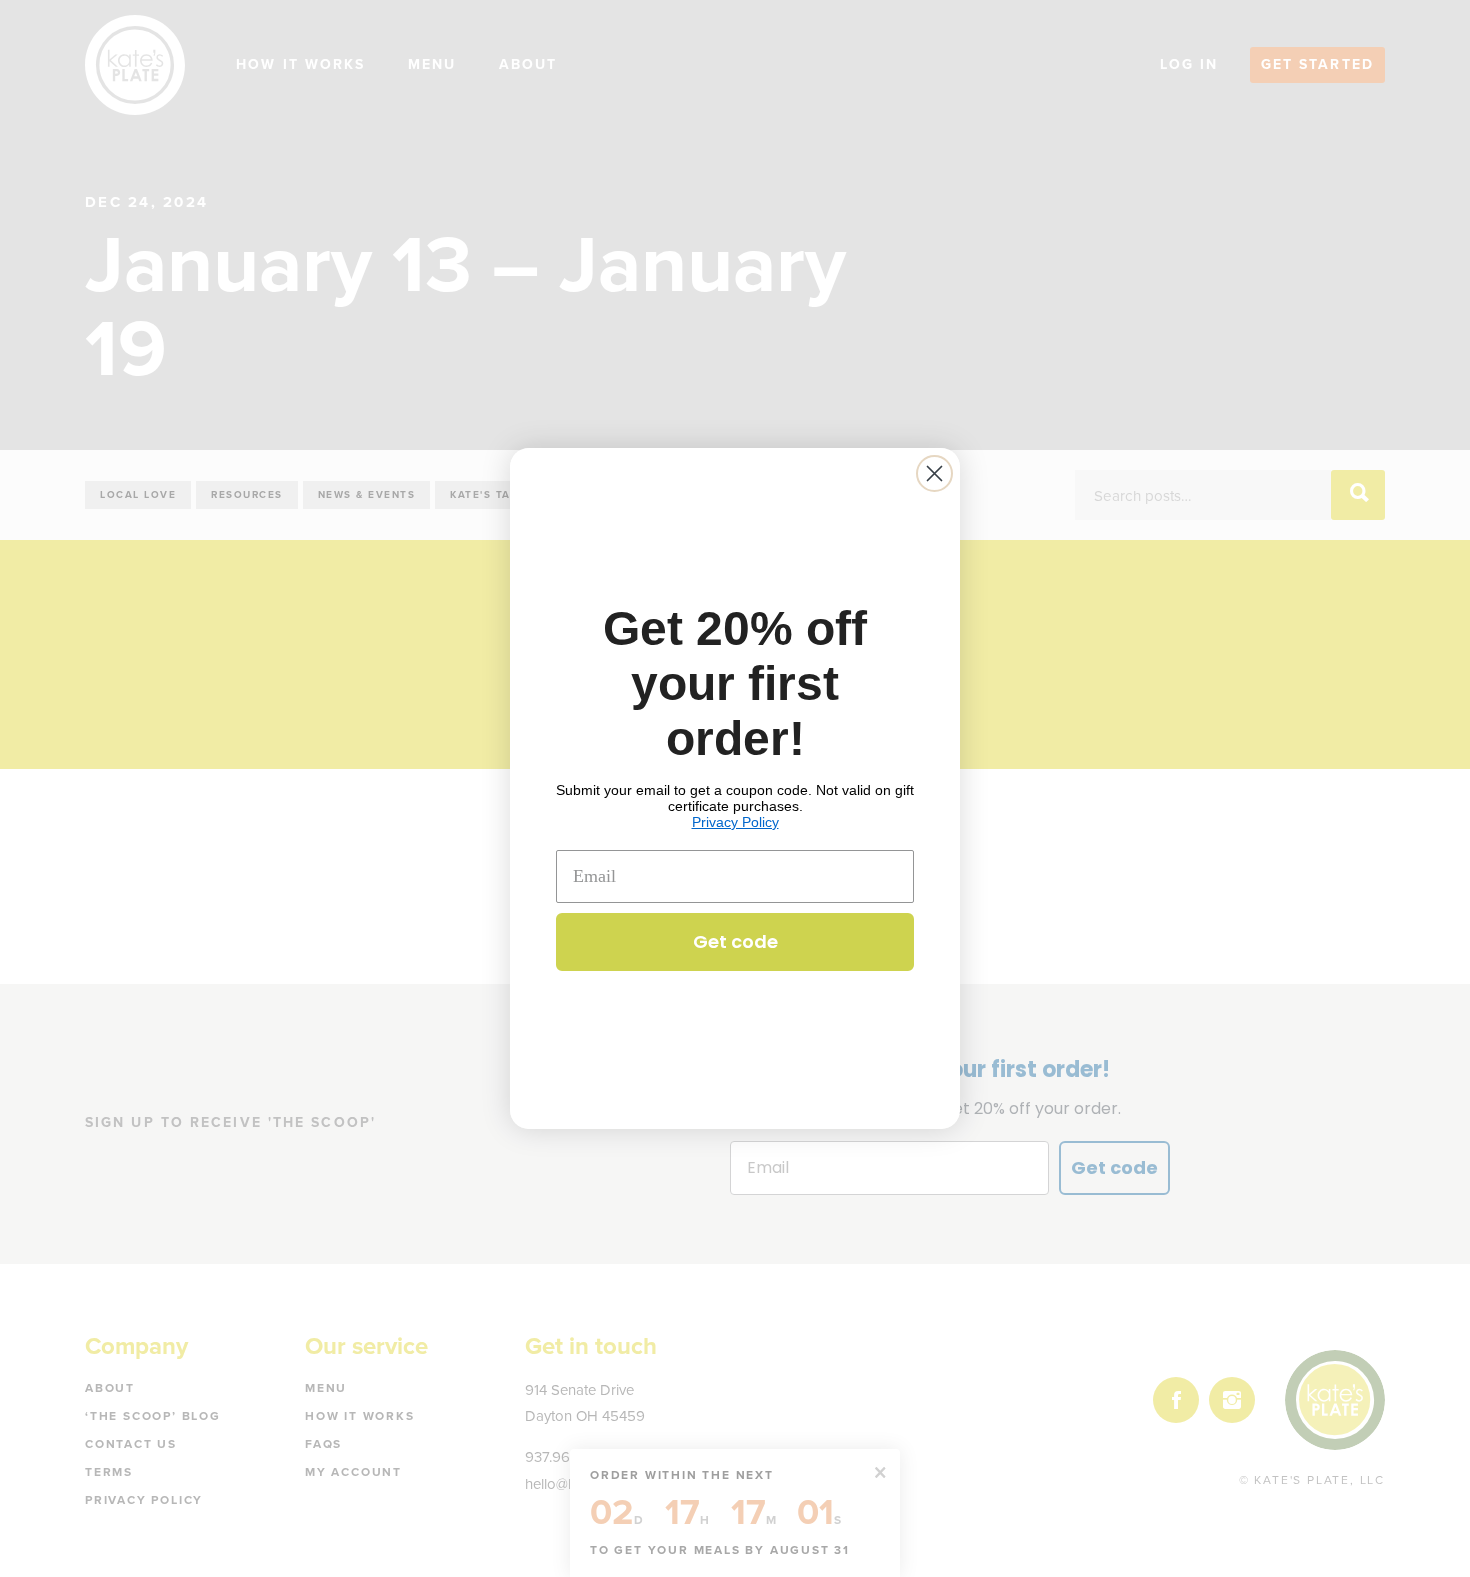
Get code (735, 941)
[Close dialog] (934, 473)
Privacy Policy (735, 822)
